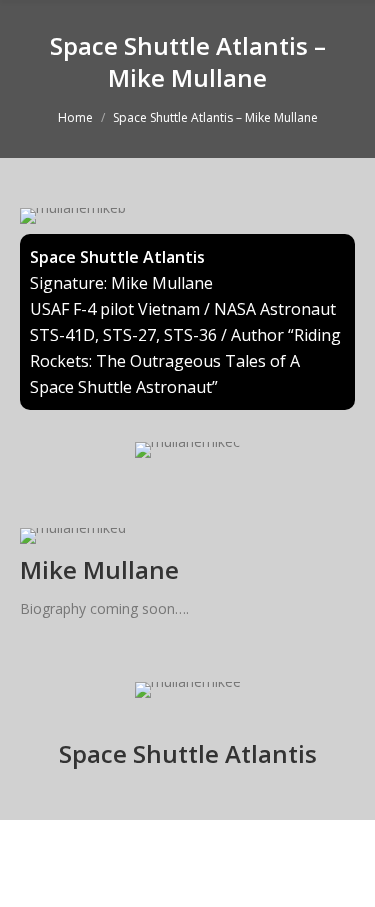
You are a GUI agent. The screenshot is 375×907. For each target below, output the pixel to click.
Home (75, 117)
